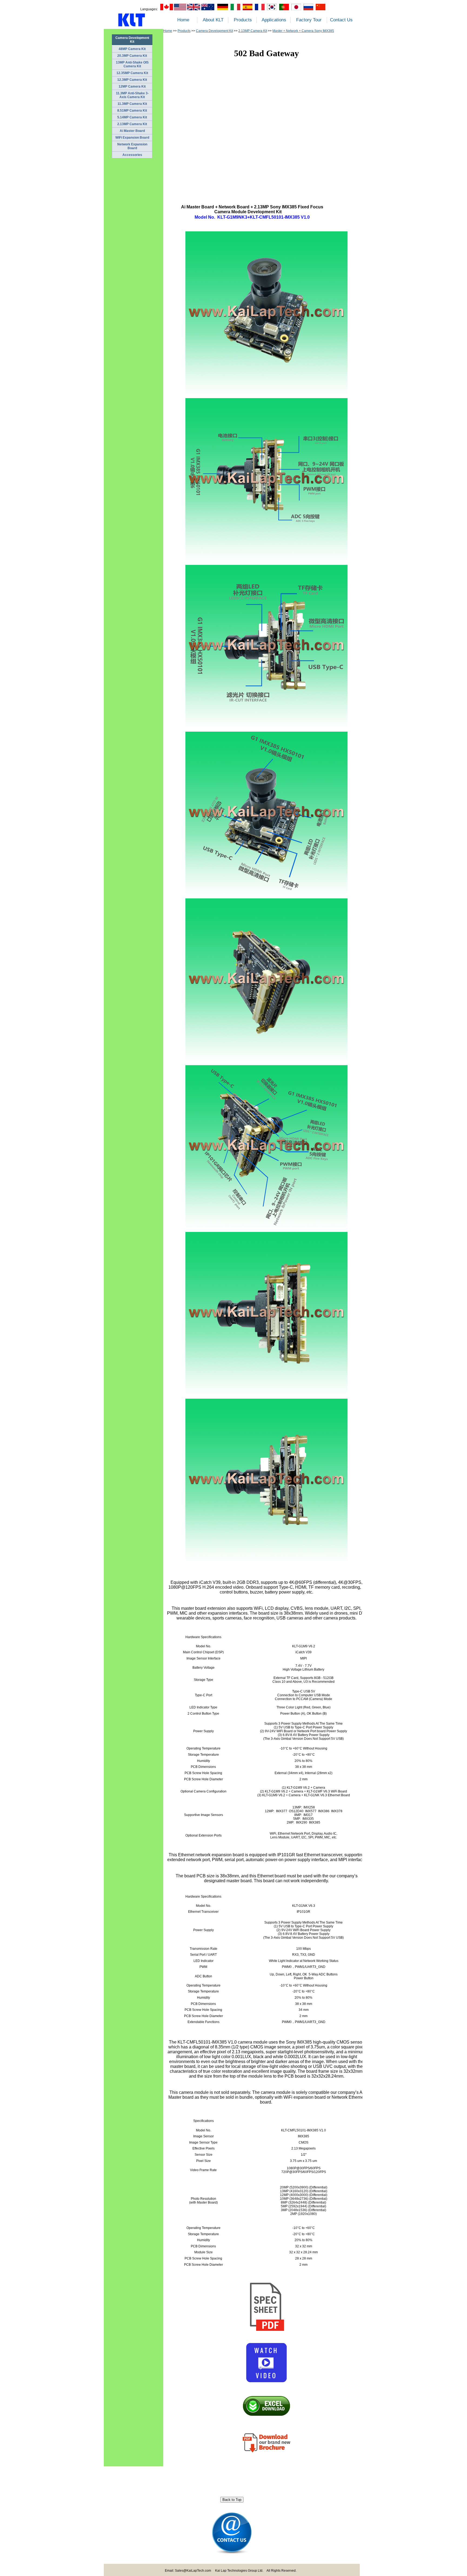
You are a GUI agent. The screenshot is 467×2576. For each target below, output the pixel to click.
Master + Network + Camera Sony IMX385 (303, 31)
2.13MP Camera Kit (132, 124)
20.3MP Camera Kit (132, 56)
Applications (274, 20)
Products (243, 20)
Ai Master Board (132, 131)
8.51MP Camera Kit (132, 111)
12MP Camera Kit (132, 86)
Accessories (132, 155)
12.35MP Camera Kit (132, 73)
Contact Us (341, 20)
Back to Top (232, 2500)
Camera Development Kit (214, 31)
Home (183, 20)
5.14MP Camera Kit (132, 117)
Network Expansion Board (132, 146)
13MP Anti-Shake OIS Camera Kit (132, 64)
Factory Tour (309, 20)
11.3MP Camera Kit (132, 104)
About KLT (213, 20)
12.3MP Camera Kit (132, 80)
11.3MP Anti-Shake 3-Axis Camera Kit (132, 95)
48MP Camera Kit (132, 49)
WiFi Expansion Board (132, 138)
